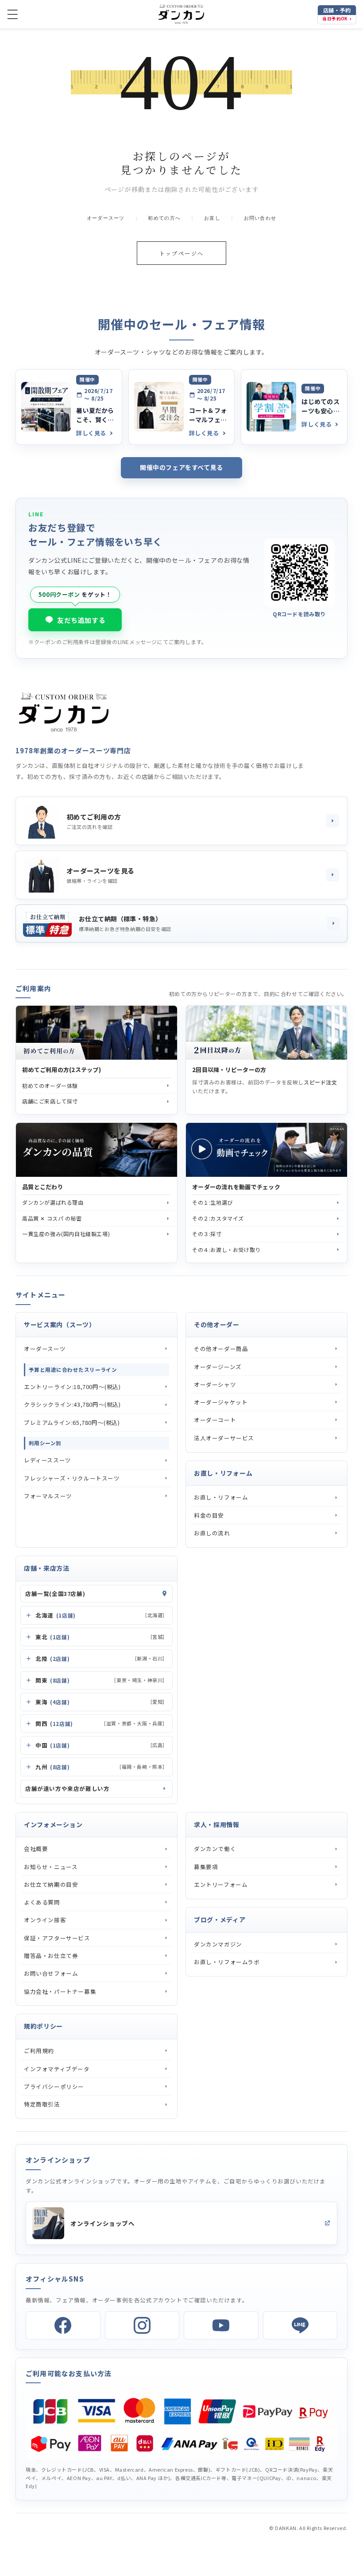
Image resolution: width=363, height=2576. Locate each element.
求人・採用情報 (217, 1824)
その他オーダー (217, 1324)
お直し (212, 218)
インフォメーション (53, 1824)
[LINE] (300, 2325)
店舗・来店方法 (47, 1568)
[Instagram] (142, 2325)
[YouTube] (221, 2325)
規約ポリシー (43, 2026)
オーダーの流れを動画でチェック (236, 1187)
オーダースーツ (106, 218)
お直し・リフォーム (223, 1473)
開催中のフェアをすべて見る (181, 467)
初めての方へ (164, 218)
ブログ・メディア (220, 1920)
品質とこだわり (43, 1187)
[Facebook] (63, 2325)
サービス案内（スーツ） (60, 1324)
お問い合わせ (260, 218)
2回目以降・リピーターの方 (229, 1070)
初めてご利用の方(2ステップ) (62, 1070)
